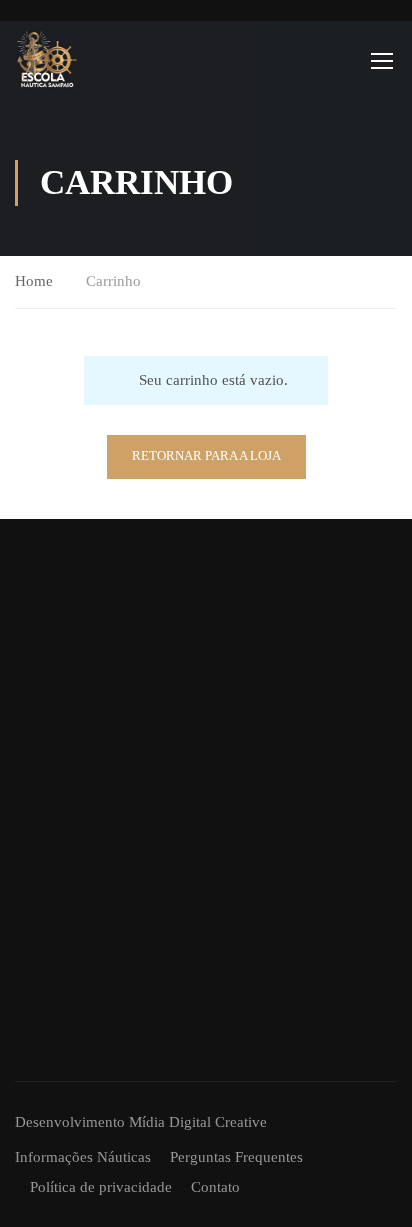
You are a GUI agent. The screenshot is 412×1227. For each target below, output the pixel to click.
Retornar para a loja (206, 455)
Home (34, 281)
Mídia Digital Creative (198, 1122)
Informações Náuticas (83, 1157)
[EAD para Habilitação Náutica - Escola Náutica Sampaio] (47, 60)
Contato (215, 1187)
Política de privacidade (101, 1187)
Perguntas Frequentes (236, 1157)
